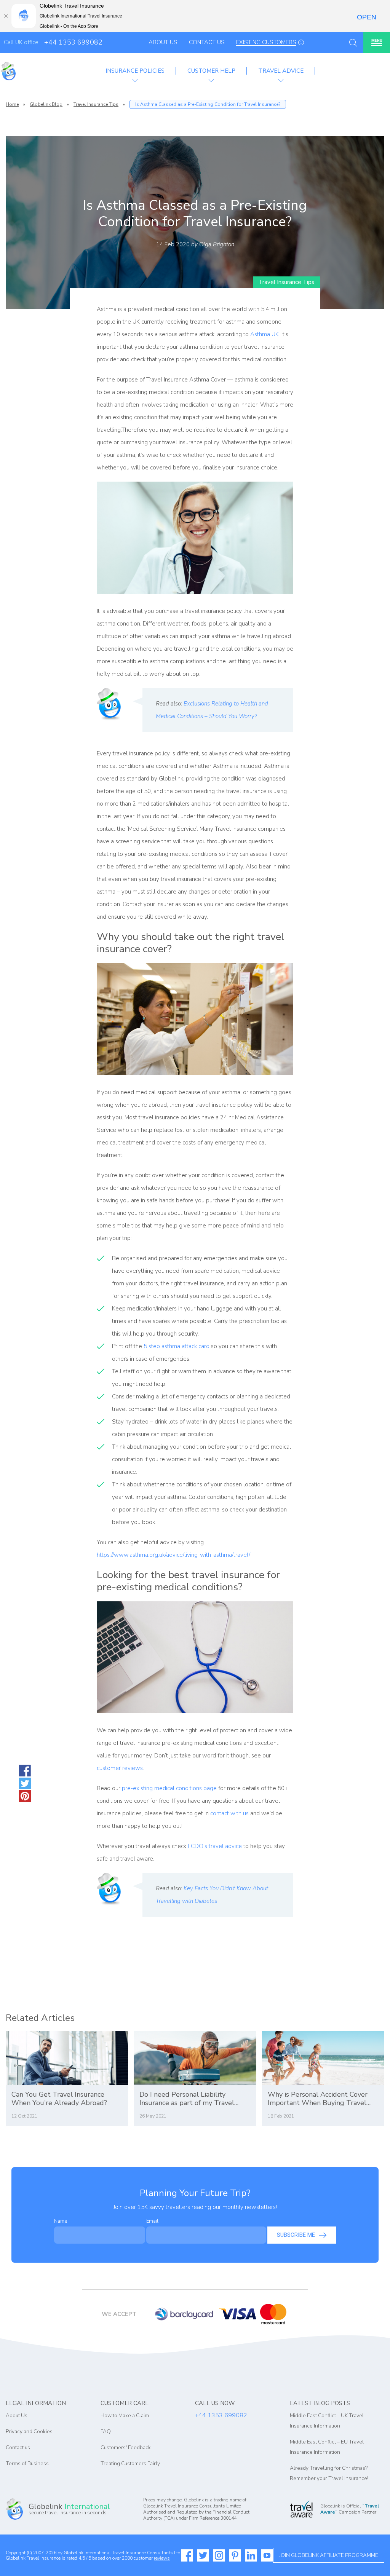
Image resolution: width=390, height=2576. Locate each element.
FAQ (106, 2432)
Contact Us (207, 42)
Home (12, 104)
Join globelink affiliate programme (329, 2555)
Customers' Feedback (126, 2448)
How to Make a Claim (125, 2416)
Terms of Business (27, 2463)
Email (152, 2221)
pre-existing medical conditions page (169, 1788)
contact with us (229, 1813)
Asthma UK (265, 334)
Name (61, 2221)
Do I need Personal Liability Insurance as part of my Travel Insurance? (187, 2099)
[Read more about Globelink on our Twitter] (203, 2555)
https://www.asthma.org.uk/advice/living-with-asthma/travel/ (173, 1555)
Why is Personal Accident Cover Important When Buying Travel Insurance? (318, 2099)
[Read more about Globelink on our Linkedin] (251, 2555)
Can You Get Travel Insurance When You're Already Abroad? (59, 2099)
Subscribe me (296, 2235)
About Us (163, 42)
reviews (162, 2558)
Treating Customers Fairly (130, 2463)
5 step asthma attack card (177, 1346)
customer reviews (120, 1768)
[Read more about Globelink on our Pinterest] (235, 2555)
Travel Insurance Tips (96, 104)
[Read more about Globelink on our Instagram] (219, 2555)
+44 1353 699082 (73, 42)
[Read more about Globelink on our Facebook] (187, 2555)
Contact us (18, 2448)
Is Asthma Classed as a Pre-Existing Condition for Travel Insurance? (208, 104)
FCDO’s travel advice (215, 1846)
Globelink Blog (46, 104)
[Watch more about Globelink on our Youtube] (267, 2555)
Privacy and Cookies (29, 2432)
